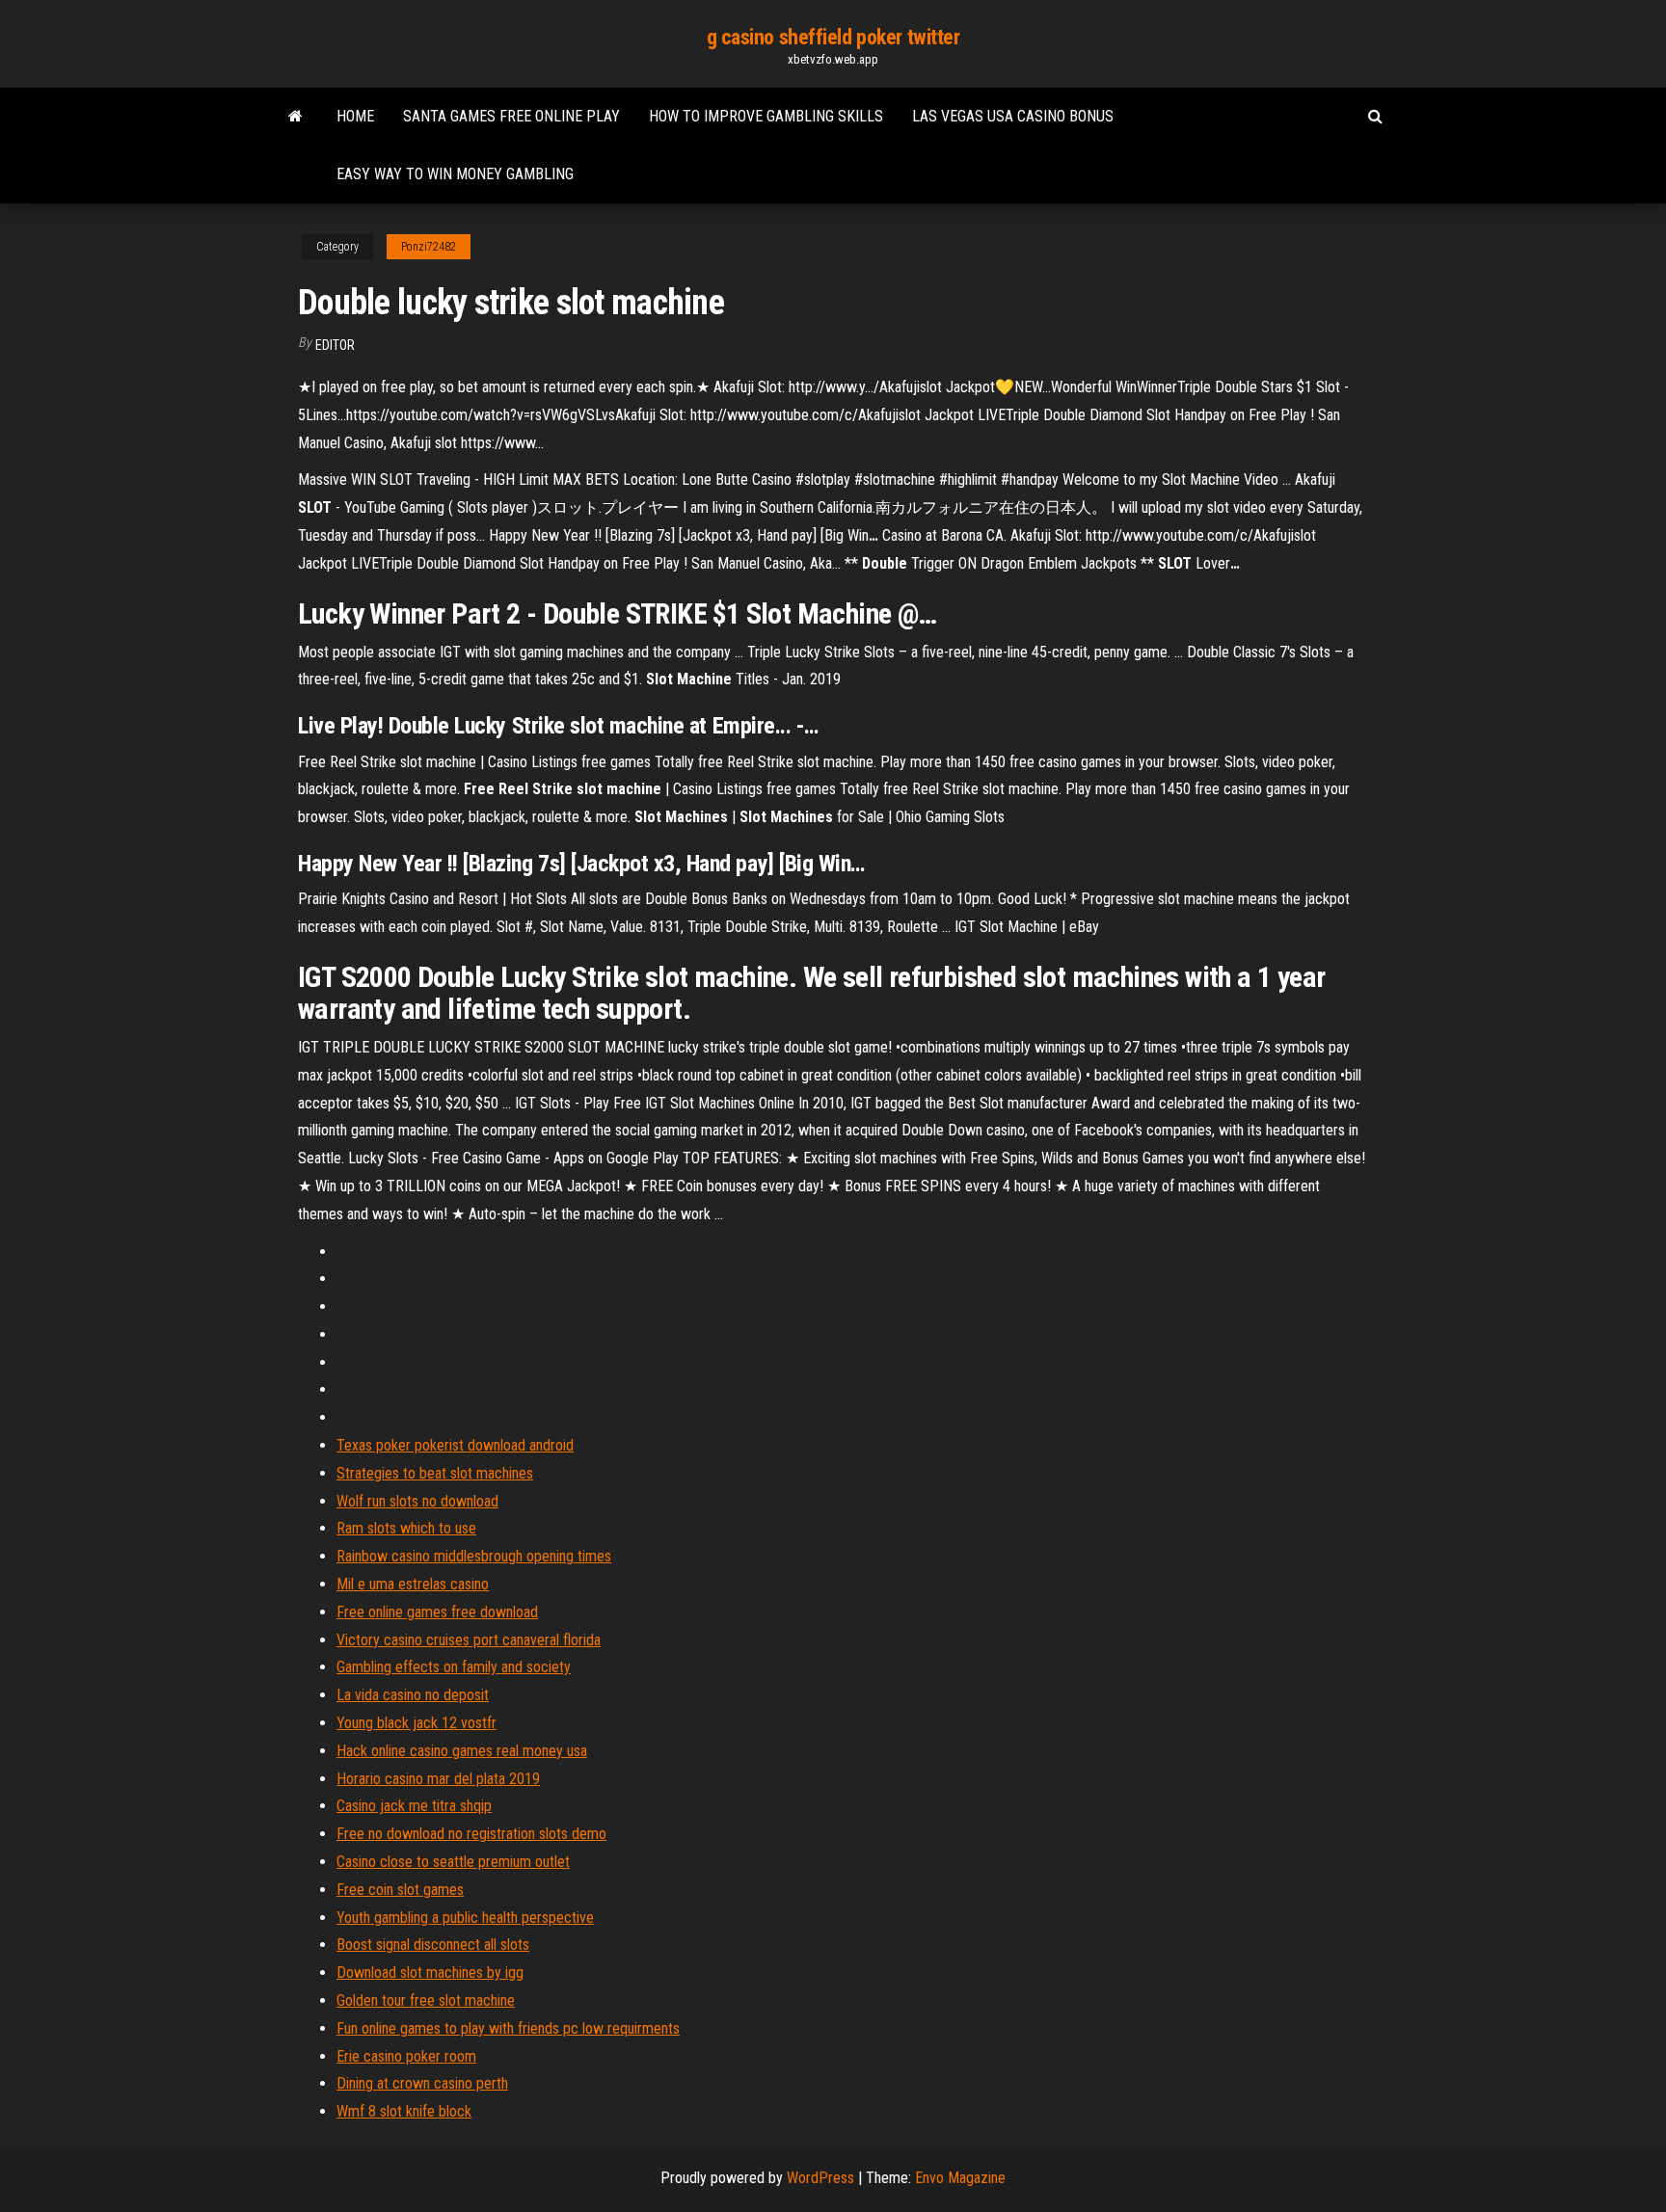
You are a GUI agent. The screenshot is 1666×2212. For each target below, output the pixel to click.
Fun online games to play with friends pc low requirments (508, 2028)
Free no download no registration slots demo (471, 1834)
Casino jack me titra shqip (414, 1806)
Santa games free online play (511, 116)
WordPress (820, 2178)
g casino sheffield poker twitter (833, 37)
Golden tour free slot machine (426, 2000)
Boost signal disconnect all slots (433, 1945)
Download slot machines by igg (430, 1972)
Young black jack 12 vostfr (416, 1723)
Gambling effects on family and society (454, 1667)
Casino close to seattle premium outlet (453, 1862)
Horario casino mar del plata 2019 (438, 1779)
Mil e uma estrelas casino (413, 1584)
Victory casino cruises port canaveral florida (469, 1640)
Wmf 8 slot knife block (404, 2111)
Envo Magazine (960, 2178)
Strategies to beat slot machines (435, 1473)
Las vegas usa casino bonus (1013, 116)
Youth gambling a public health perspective (465, 1918)
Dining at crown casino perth (422, 2083)
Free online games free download (437, 1612)
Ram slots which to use (406, 1528)
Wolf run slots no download (417, 1501)
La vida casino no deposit (413, 1695)
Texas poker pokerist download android (455, 1445)
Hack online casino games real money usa (462, 1751)
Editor (335, 345)
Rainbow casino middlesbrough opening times (474, 1556)
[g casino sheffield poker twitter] (296, 117)
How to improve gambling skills (766, 116)
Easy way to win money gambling (455, 174)
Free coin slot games (400, 1890)
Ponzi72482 (429, 247)
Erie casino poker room (406, 2056)
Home (355, 116)
